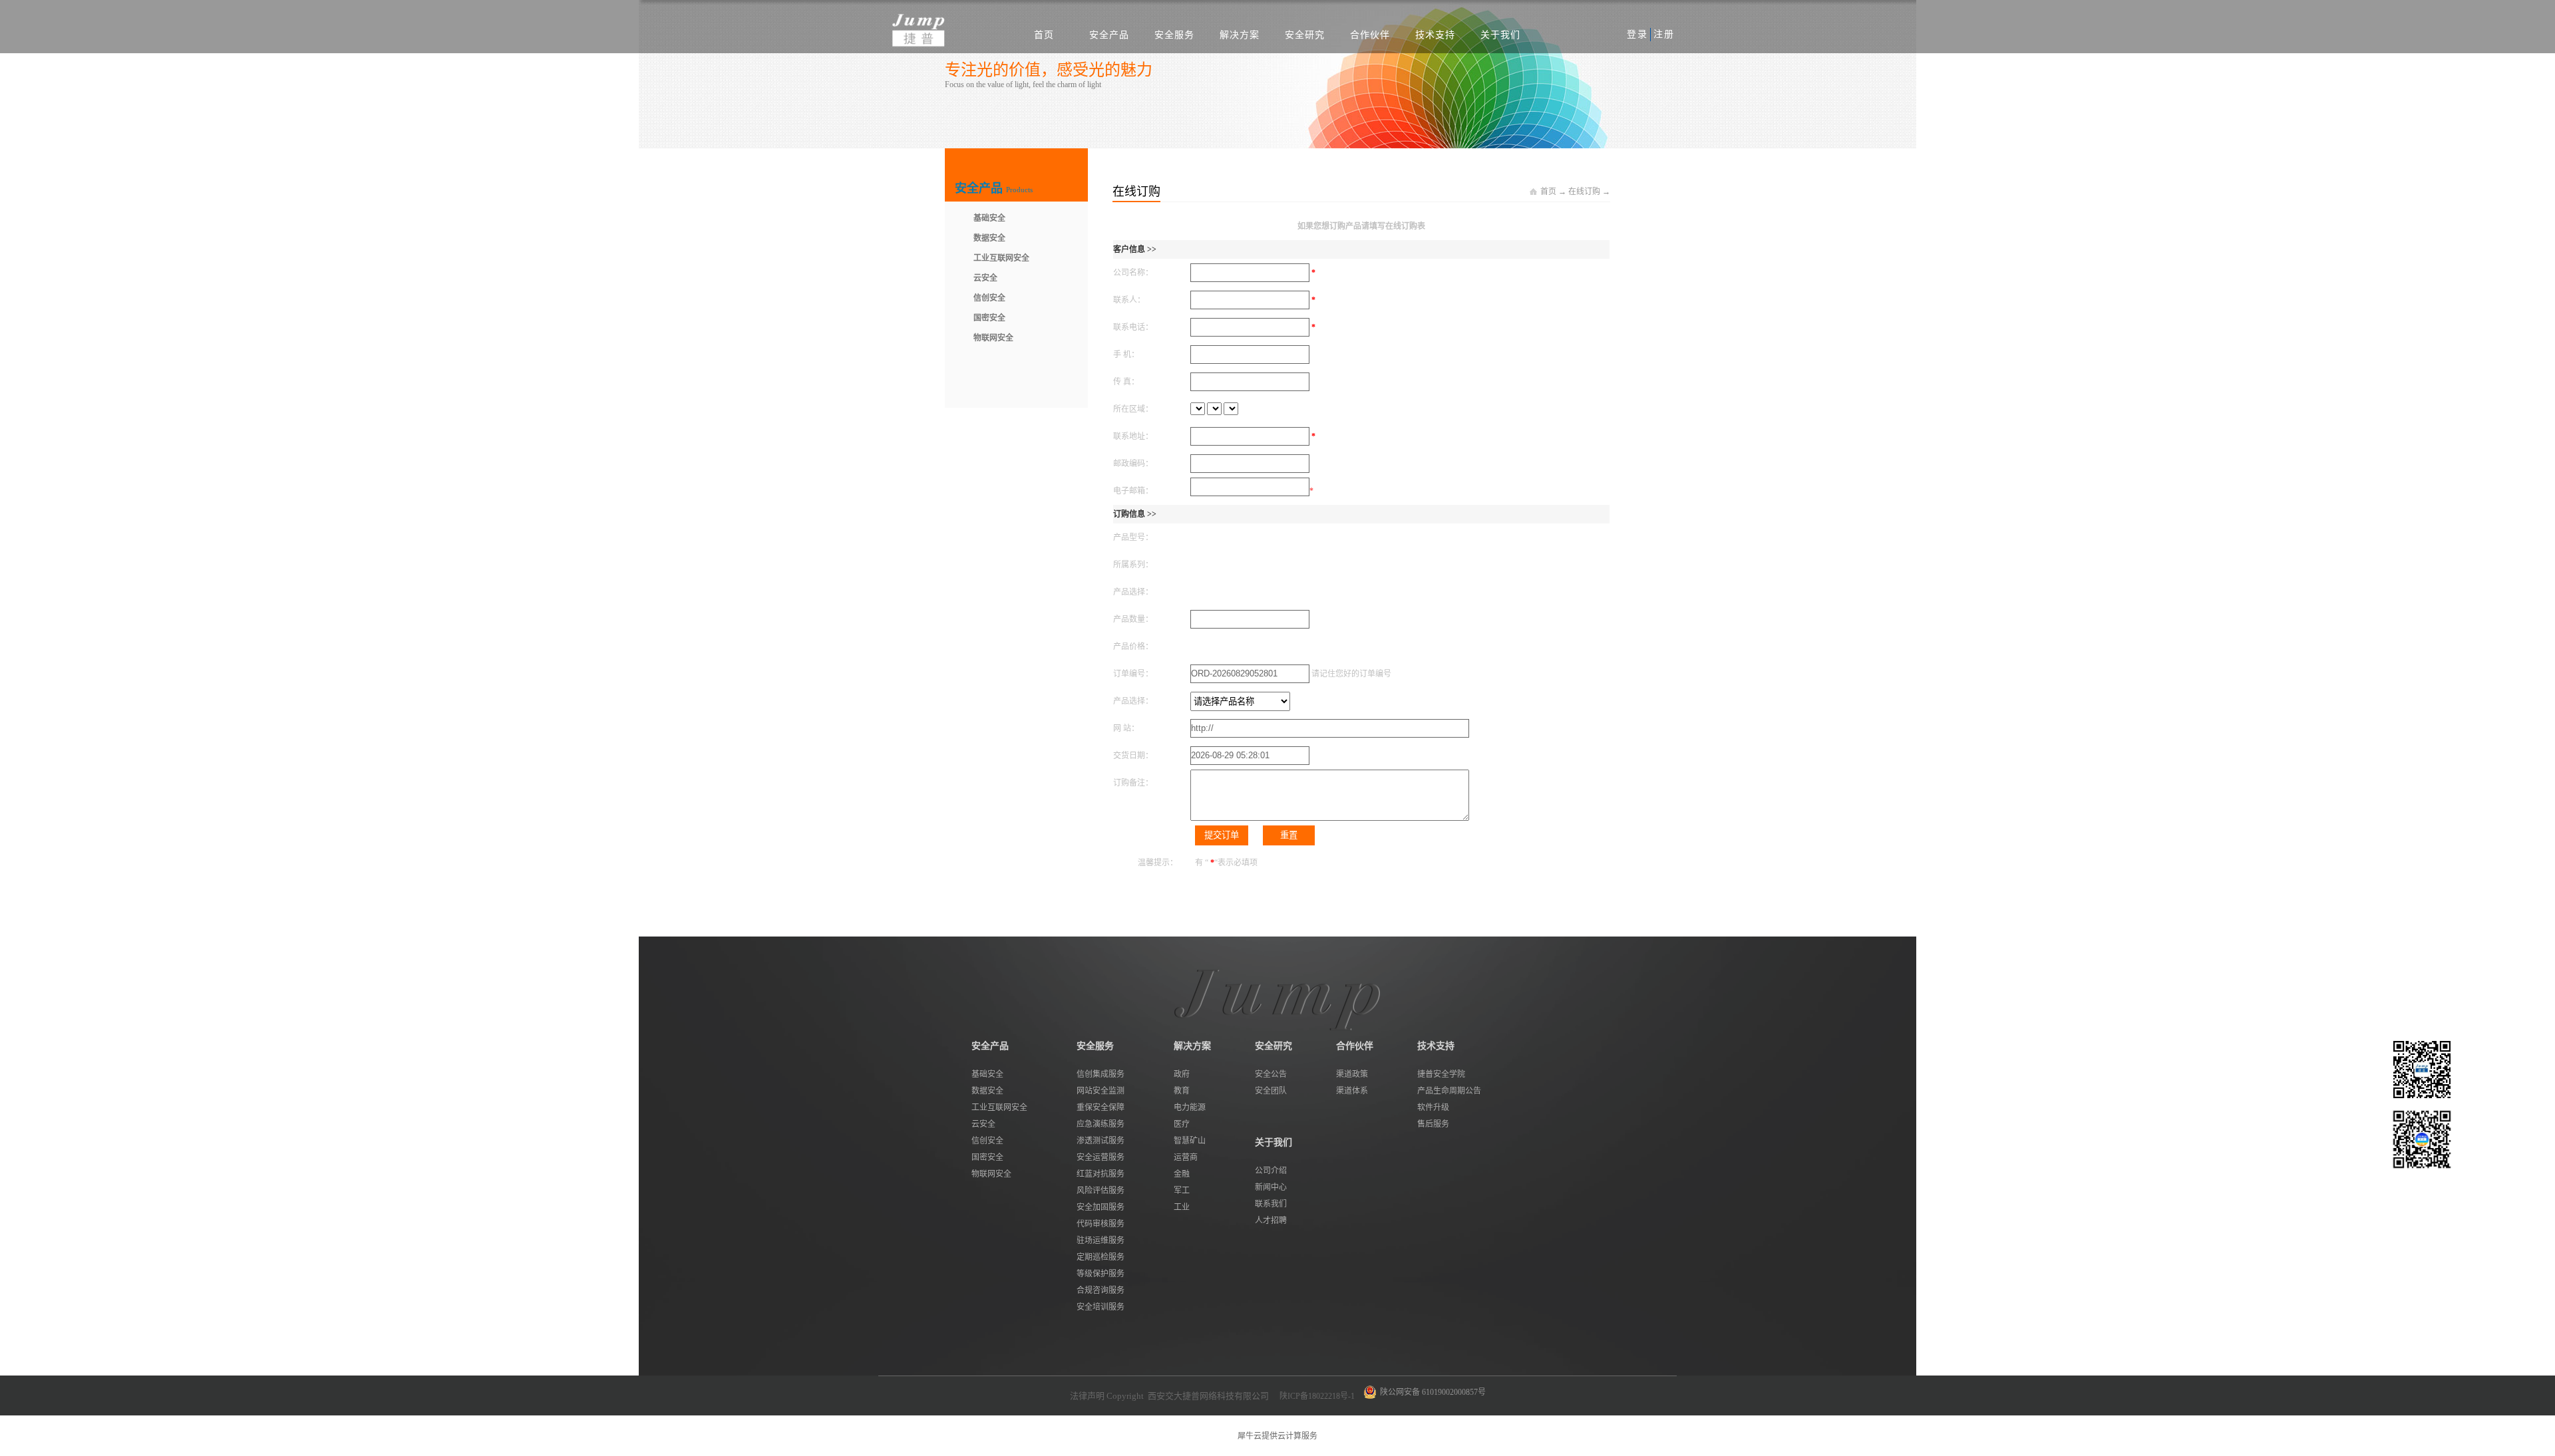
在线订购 (1584, 192)
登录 (1637, 34)
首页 (1044, 35)
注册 (1664, 34)
